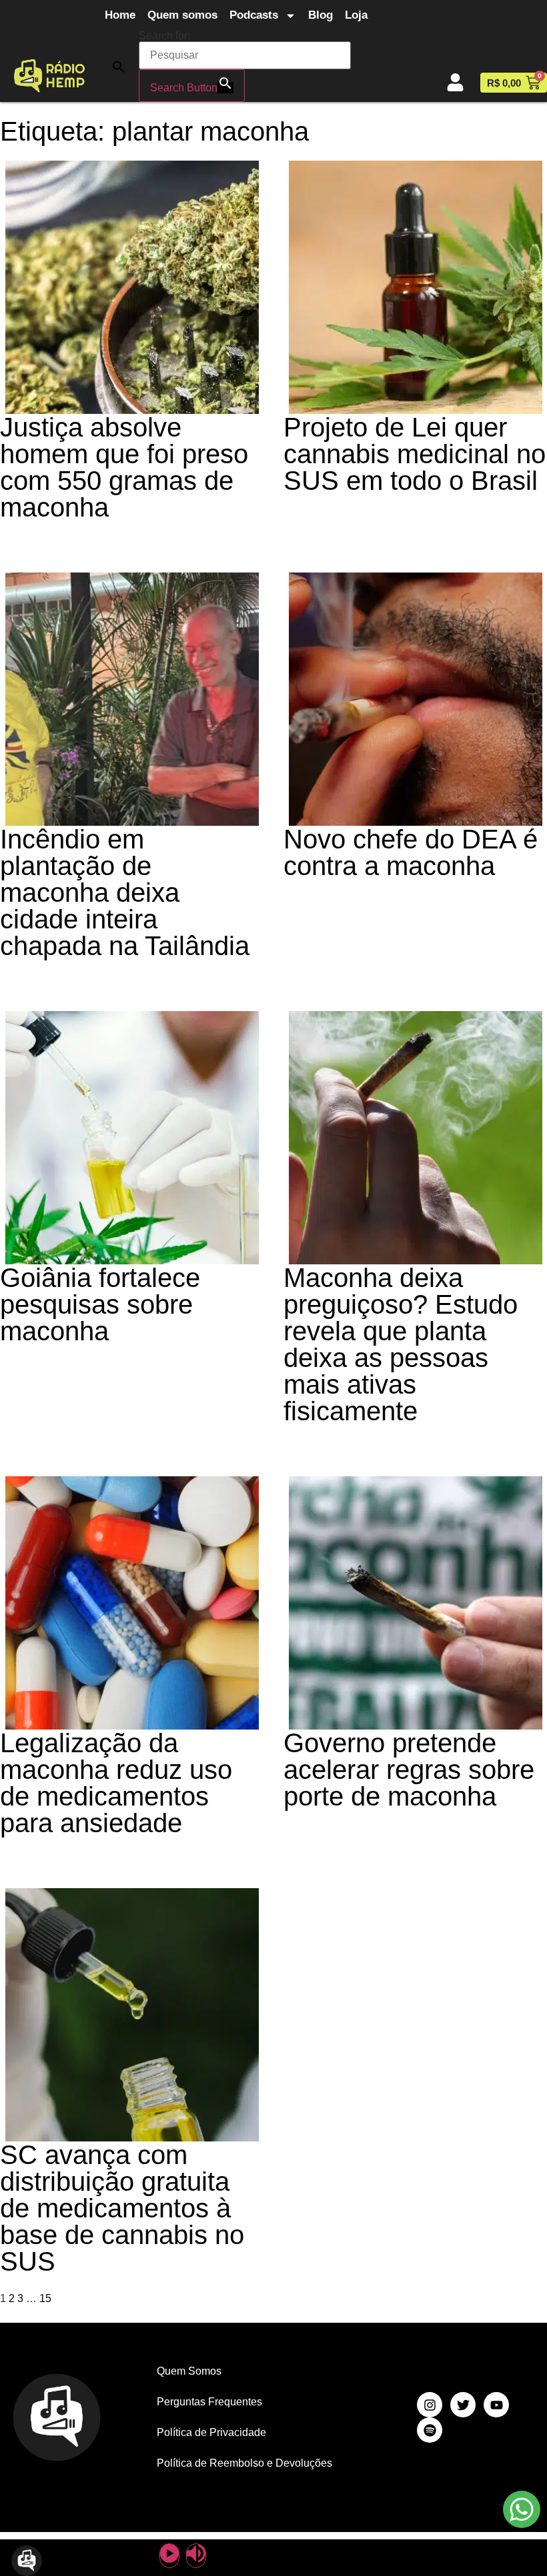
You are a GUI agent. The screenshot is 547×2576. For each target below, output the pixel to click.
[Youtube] (496, 2405)
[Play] (169, 2556)
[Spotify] (430, 2430)
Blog (321, 15)
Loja (356, 15)
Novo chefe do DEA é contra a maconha (411, 852)
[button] (119, 66)
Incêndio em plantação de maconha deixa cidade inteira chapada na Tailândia (125, 892)
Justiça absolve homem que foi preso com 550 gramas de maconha (124, 467)
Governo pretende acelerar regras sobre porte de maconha (409, 1770)
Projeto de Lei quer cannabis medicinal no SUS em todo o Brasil (415, 454)
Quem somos (182, 15)
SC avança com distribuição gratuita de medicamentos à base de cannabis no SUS (122, 2208)
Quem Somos (189, 2371)
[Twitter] (463, 2405)
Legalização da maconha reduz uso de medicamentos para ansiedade (116, 1783)
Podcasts (254, 15)
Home (120, 15)
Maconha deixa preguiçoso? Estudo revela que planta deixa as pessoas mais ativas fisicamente (401, 1344)
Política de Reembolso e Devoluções (244, 2463)
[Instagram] (430, 2405)
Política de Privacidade (211, 2432)
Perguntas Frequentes (209, 2402)
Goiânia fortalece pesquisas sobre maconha (100, 1304)
